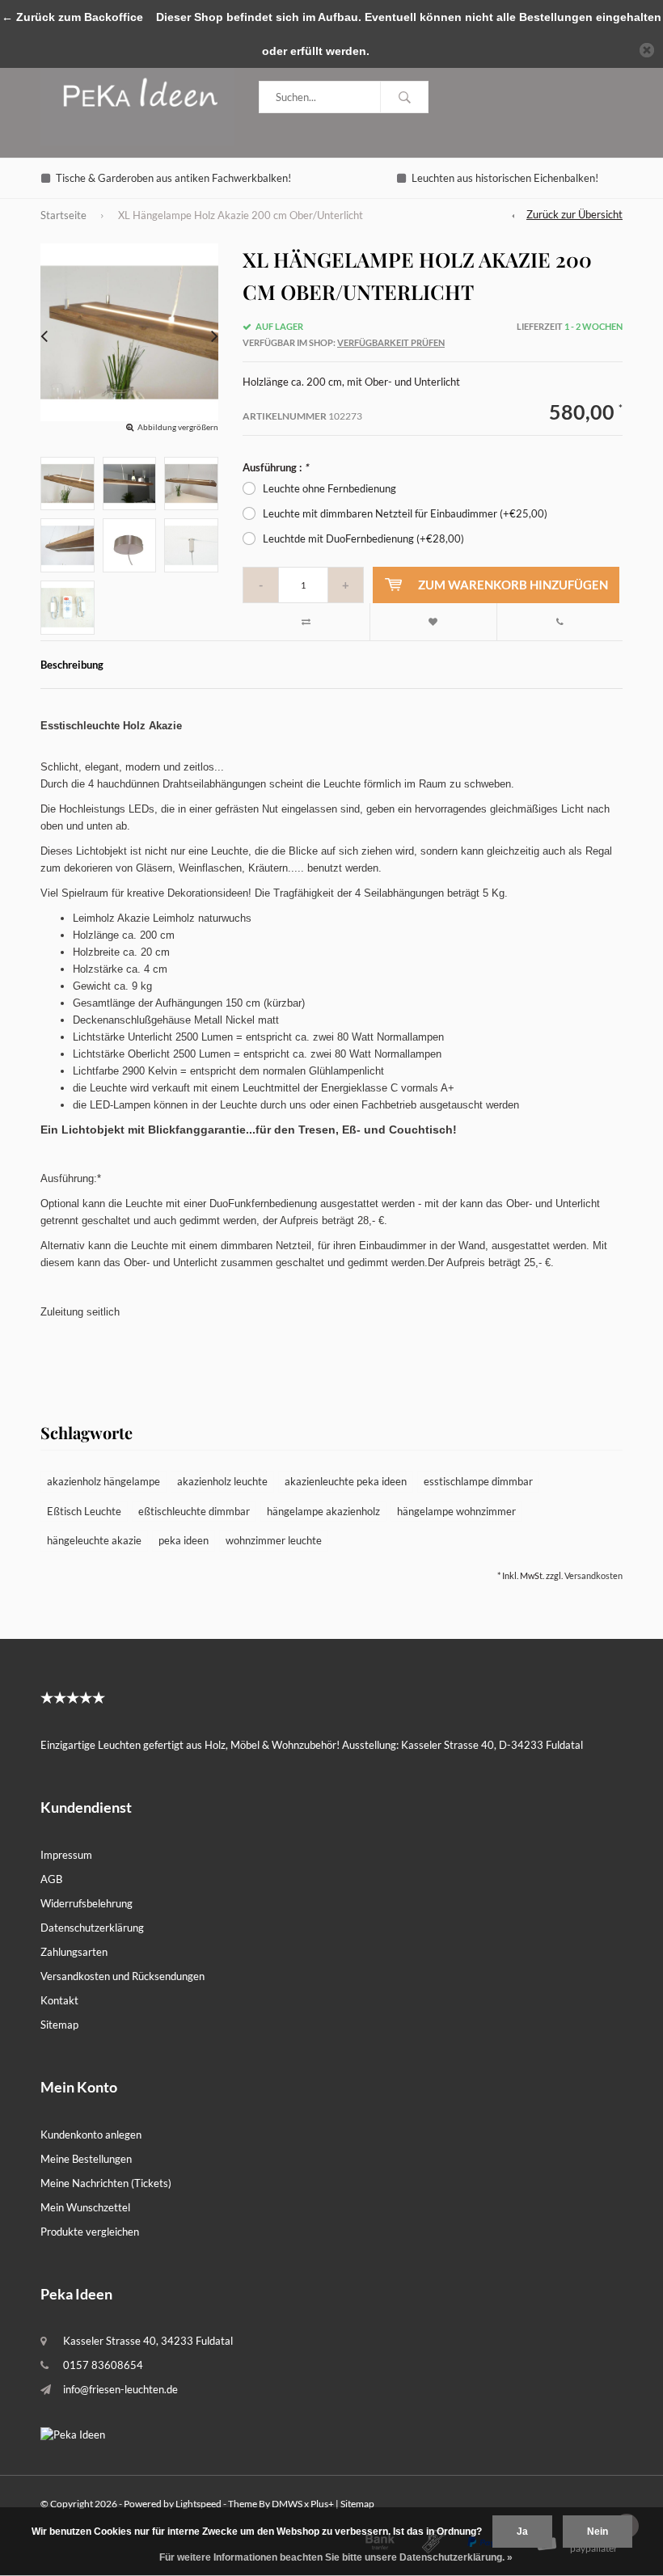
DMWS (287, 2504)
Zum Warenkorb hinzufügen (513, 585)
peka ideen (184, 1540)
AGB (51, 1879)
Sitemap (59, 2025)
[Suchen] (404, 97)
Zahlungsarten (74, 1952)
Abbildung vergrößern (178, 427)
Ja (522, 2532)
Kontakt (59, 2000)
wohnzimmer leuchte (274, 1540)
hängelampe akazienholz (323, 1511)
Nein (598, 2532)
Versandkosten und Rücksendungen (122, 1976)
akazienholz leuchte (222, 1481)
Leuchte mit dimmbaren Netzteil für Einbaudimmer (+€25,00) (405, 513)
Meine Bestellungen (86, 2159)
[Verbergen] (647, 50)
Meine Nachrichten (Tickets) (106, 2183)
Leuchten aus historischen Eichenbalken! (505, 178)
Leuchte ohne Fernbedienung (329, 488)
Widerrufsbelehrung (87, 1903)
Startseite (63, 215)
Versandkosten (593, 1575)
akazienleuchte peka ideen (346, 1481)
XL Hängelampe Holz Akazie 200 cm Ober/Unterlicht (241, 215)
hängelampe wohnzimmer (456, 1511)
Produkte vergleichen (90, 2232)
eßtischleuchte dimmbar (194, 1511)
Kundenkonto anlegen (91, 2135)
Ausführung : (275, 467)
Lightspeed (198, 2504)
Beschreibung (72, 665)
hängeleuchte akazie (94, 1540)
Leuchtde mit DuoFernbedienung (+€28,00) (363, 538)
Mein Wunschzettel (85, 2207)
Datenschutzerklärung (92, 1928)
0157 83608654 (103, 2365)
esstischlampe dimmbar (478, 1481)
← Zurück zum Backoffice (72, 17)
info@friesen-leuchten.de (120, 2389)
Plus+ (322, 2504)
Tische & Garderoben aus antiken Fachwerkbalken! (173, 178)
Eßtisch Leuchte (84, 1511)
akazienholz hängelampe (103, 1481)
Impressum (66, 1855)
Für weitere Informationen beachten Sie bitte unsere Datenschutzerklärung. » (336, 2557)
